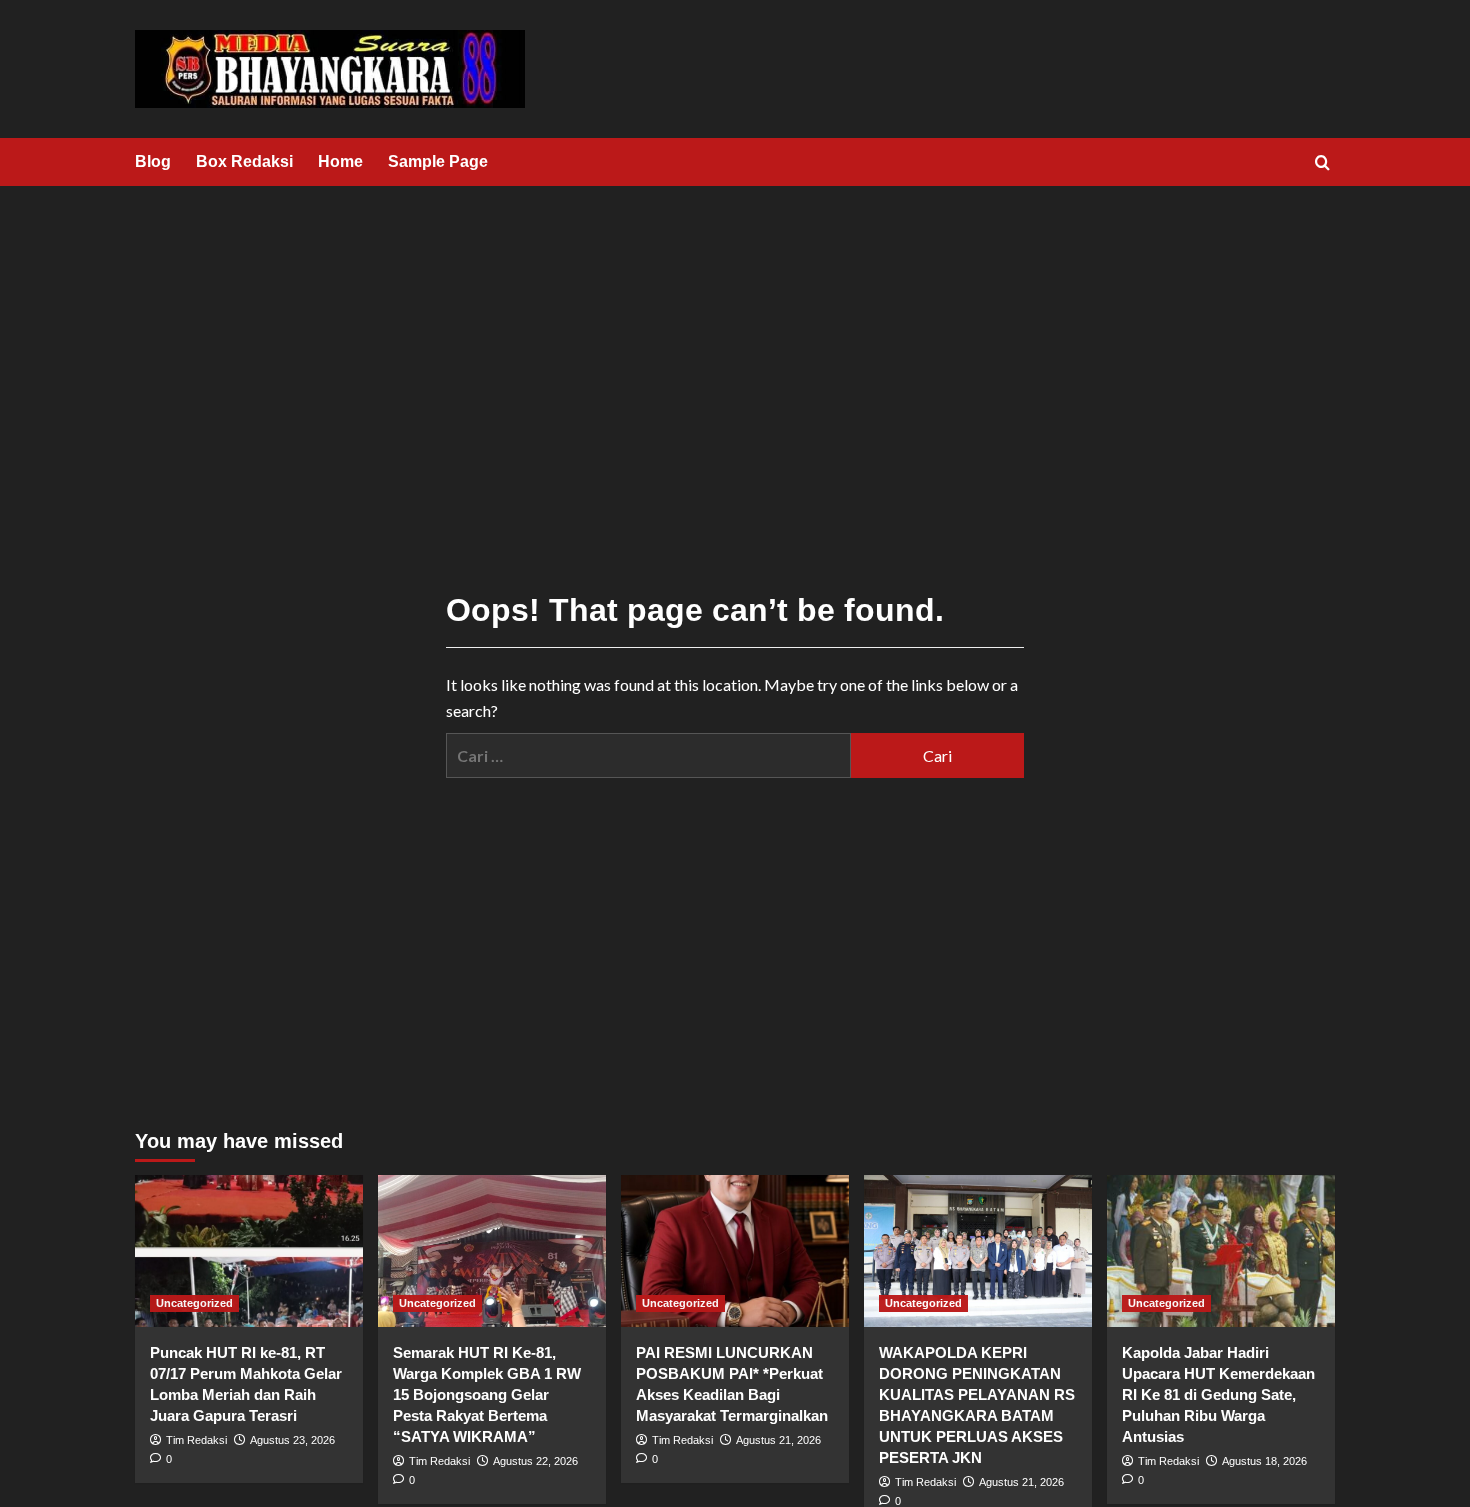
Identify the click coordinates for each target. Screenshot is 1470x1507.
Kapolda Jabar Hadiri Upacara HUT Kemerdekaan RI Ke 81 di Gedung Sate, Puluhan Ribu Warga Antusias (1218, 1394)
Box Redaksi (244, 161)
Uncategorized (194, 1303)
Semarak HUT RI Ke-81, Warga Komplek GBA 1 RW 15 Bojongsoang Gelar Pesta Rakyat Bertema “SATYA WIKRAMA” (487, 1394)
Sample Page (438, 161)
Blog (153, 161)
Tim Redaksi (196, 1440)
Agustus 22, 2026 (535, 1461)
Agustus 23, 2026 (292, 1440)
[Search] (1322, 163)
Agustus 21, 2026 (778, 1440)
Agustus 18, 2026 (1264, 1461)
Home (340, 161)
